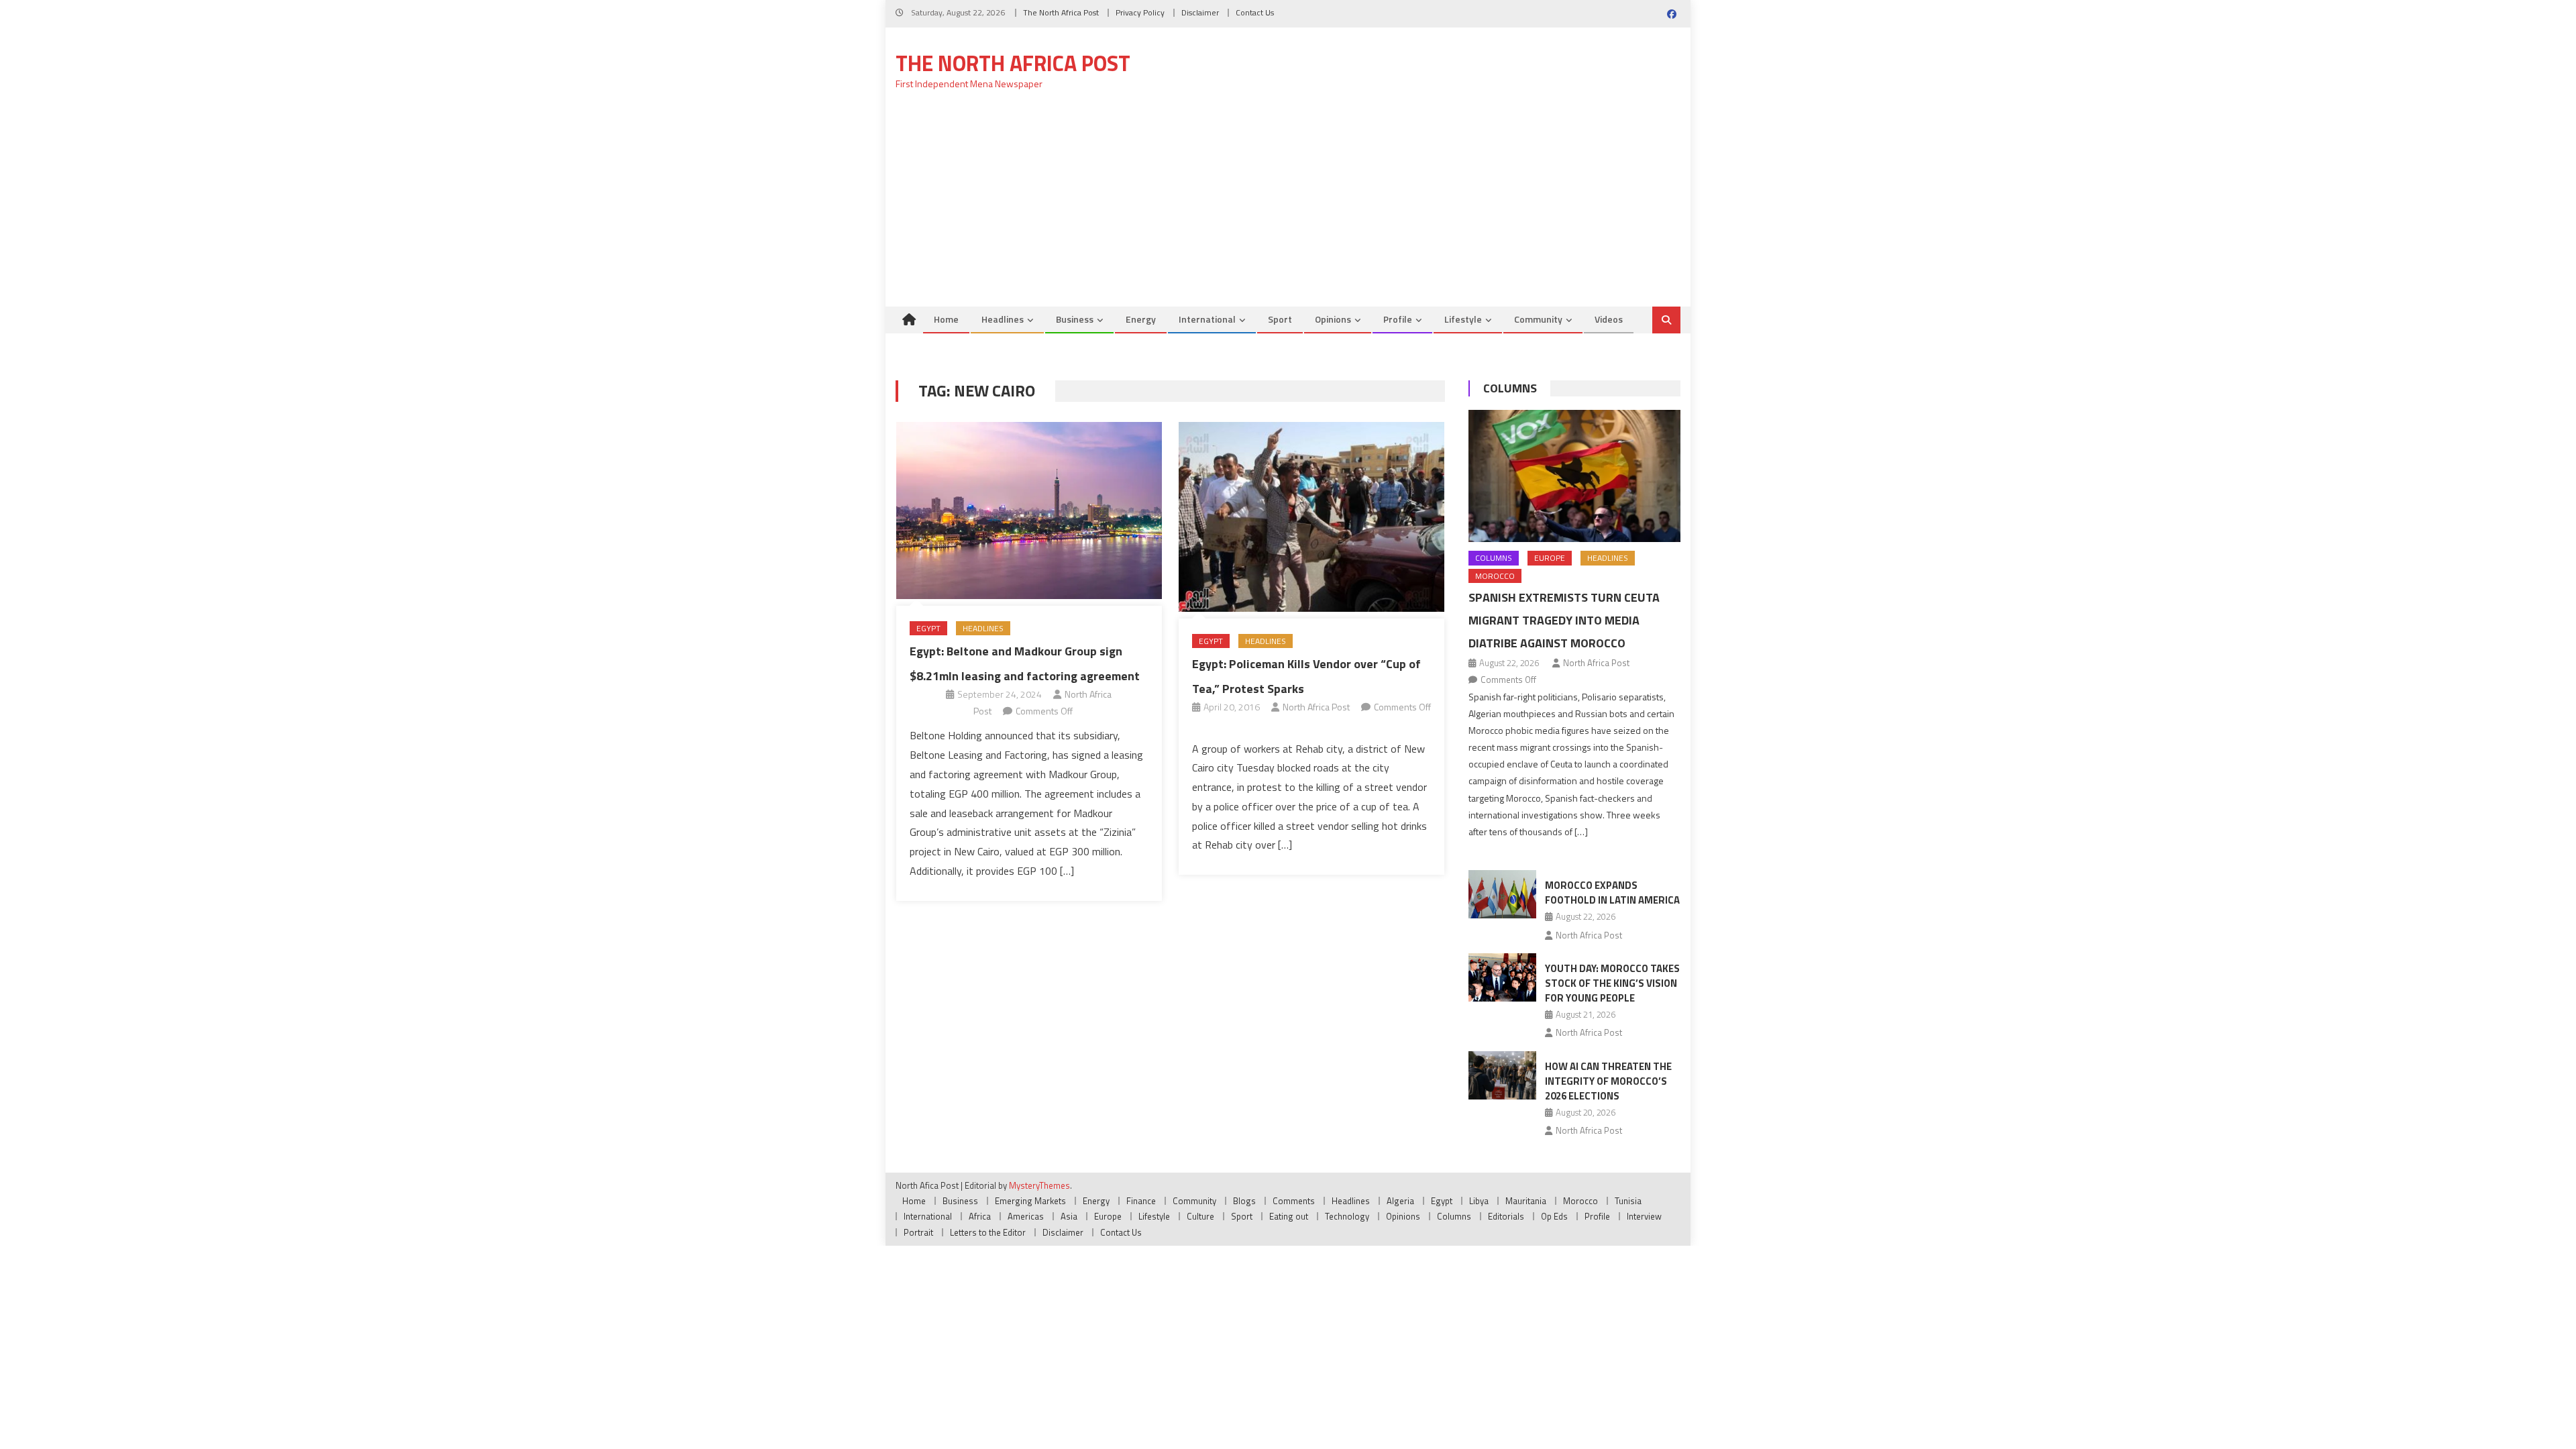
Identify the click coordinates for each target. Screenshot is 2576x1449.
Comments (1294, 1201)
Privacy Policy (1140, 12)
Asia (1069, 1216)
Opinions (1333, 319)
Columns (1510, 388)
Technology (1347, 1216)
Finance (1141, 1201)
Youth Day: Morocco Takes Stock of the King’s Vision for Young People (1612, 983)
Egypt (928, 628)
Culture (1200, 1216)
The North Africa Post (1061, 12)
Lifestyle (1463, 319)
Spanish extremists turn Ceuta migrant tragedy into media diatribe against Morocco (1564, 620)
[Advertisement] (1288, 206)
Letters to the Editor (988, 1232)
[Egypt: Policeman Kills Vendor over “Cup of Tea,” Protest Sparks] (1311, 517)
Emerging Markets (1030, 1201)
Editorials (1506, 1216)
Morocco (1495, 576)
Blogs (1244, 1201)
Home (946, 319)
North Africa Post (1316, 707)
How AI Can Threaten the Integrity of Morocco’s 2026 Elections (1608, 1081)
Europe (1550, 558)
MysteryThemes (1039, 1185)
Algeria (1400, 1201)
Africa (980, 1216)
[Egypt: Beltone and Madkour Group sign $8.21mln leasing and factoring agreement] (1029, 511)
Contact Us (1255, 12)
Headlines (1003, 319)
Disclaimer (1200, 12)
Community (1538, 319)
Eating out (1289, 1216)
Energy (1141, 319)
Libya (1479, 1201)
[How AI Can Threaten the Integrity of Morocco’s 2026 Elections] (1502, 1075)
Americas (1026, 1216)
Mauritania (1526, 1201)
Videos (1609, 319)
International (1207, 319)
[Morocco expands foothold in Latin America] (1502, 894)
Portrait (918, 1232)
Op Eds (1554, 1216)
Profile (1398, 319)
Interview (1644, 1216)
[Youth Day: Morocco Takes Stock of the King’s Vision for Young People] (1502, 977)
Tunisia (1628, 1201)
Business (1075, 319)
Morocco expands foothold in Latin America (1612, 893)
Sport (1280, 319)
